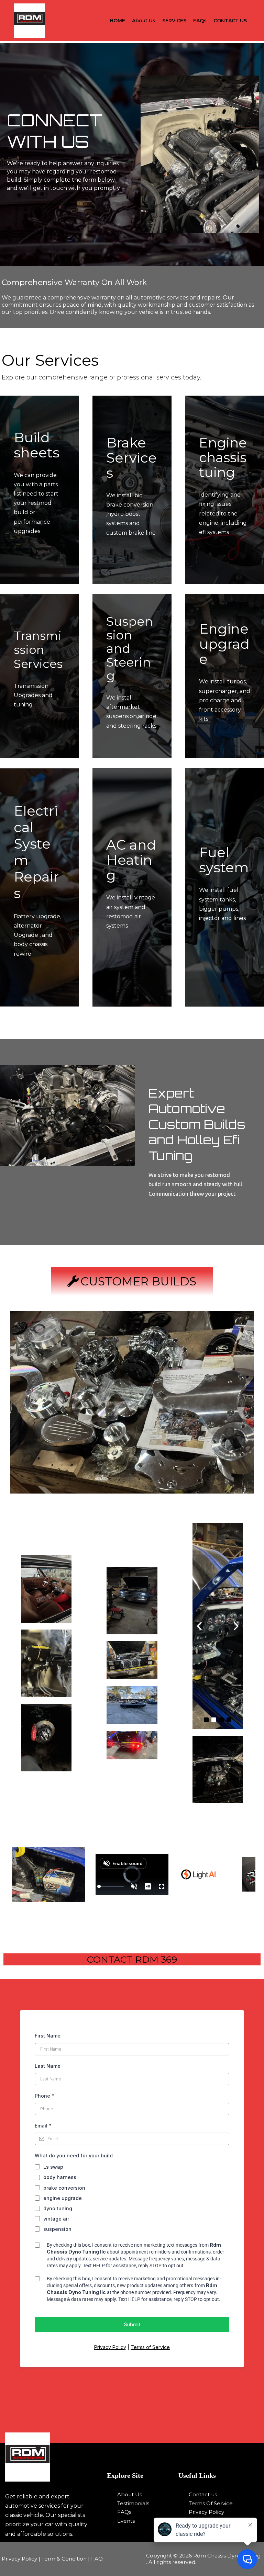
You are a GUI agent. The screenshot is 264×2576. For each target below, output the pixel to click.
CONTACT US (230, 21)
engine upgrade (63, 2198)
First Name (48, 2036)
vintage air (56, 2219)
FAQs (200, 21)
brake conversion (64, 2188)
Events (126, 2521)
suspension (57, 2229)
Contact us (203, 2494)
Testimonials (133, 2503)
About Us (144, 21)
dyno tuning (58, 2208)
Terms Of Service (211, 2503)
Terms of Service (150, 2347)
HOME (117, 21)
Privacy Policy (110, 2347)
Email (43, 2126)
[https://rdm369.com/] (52, 2457)
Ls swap (53, 2167)
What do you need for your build (74, 2155)
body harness (60, 2177)
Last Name (48, 2066)
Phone (45, 2096)
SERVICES (174, 21)
